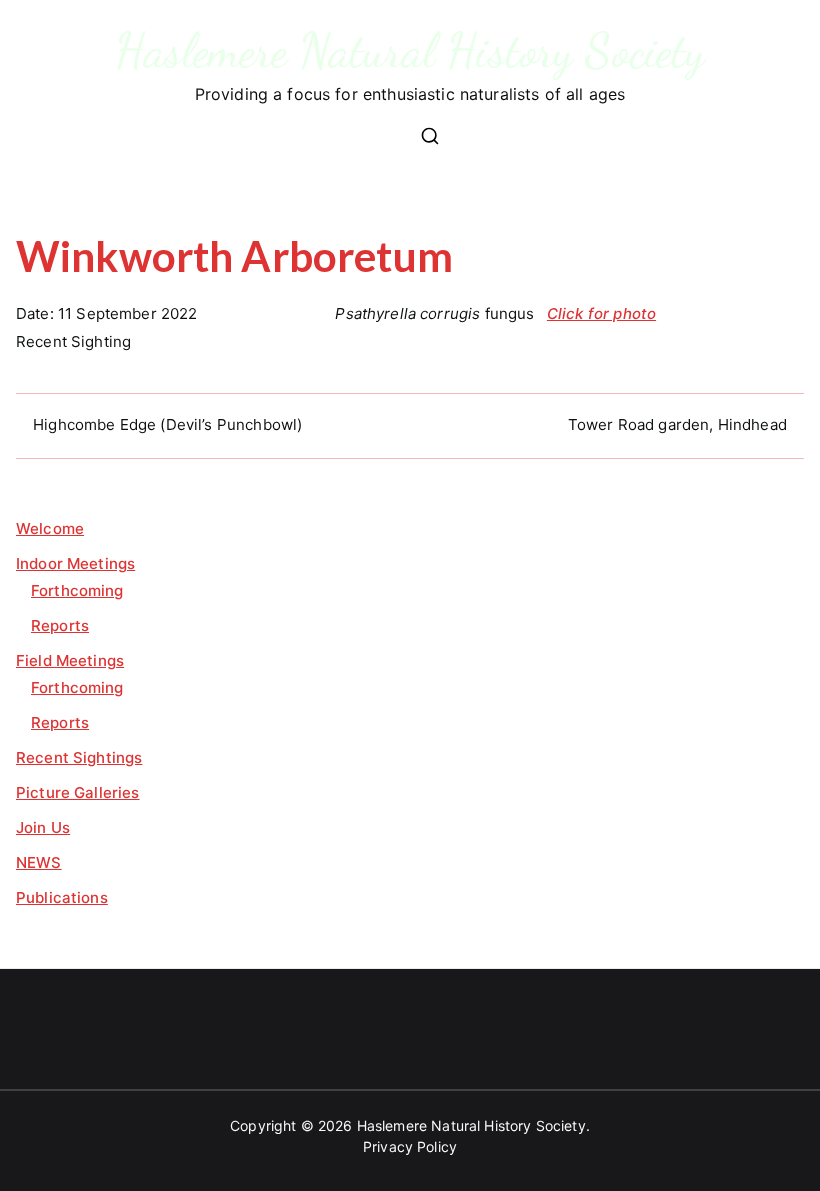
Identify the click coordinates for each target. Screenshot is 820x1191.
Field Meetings (70, 660)
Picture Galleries (78, 792)
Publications (62, 897)
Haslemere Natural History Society (410, 50)
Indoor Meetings (75, 563)
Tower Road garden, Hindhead (677, 424)
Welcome (50, 528)
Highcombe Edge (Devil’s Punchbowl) (167, 424)
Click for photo (601, 313)
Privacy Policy (410, 1146)
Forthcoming (77, 590)
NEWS (39, 862)
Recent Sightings (79, 757)
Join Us (43, 827)
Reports (60, 625)
